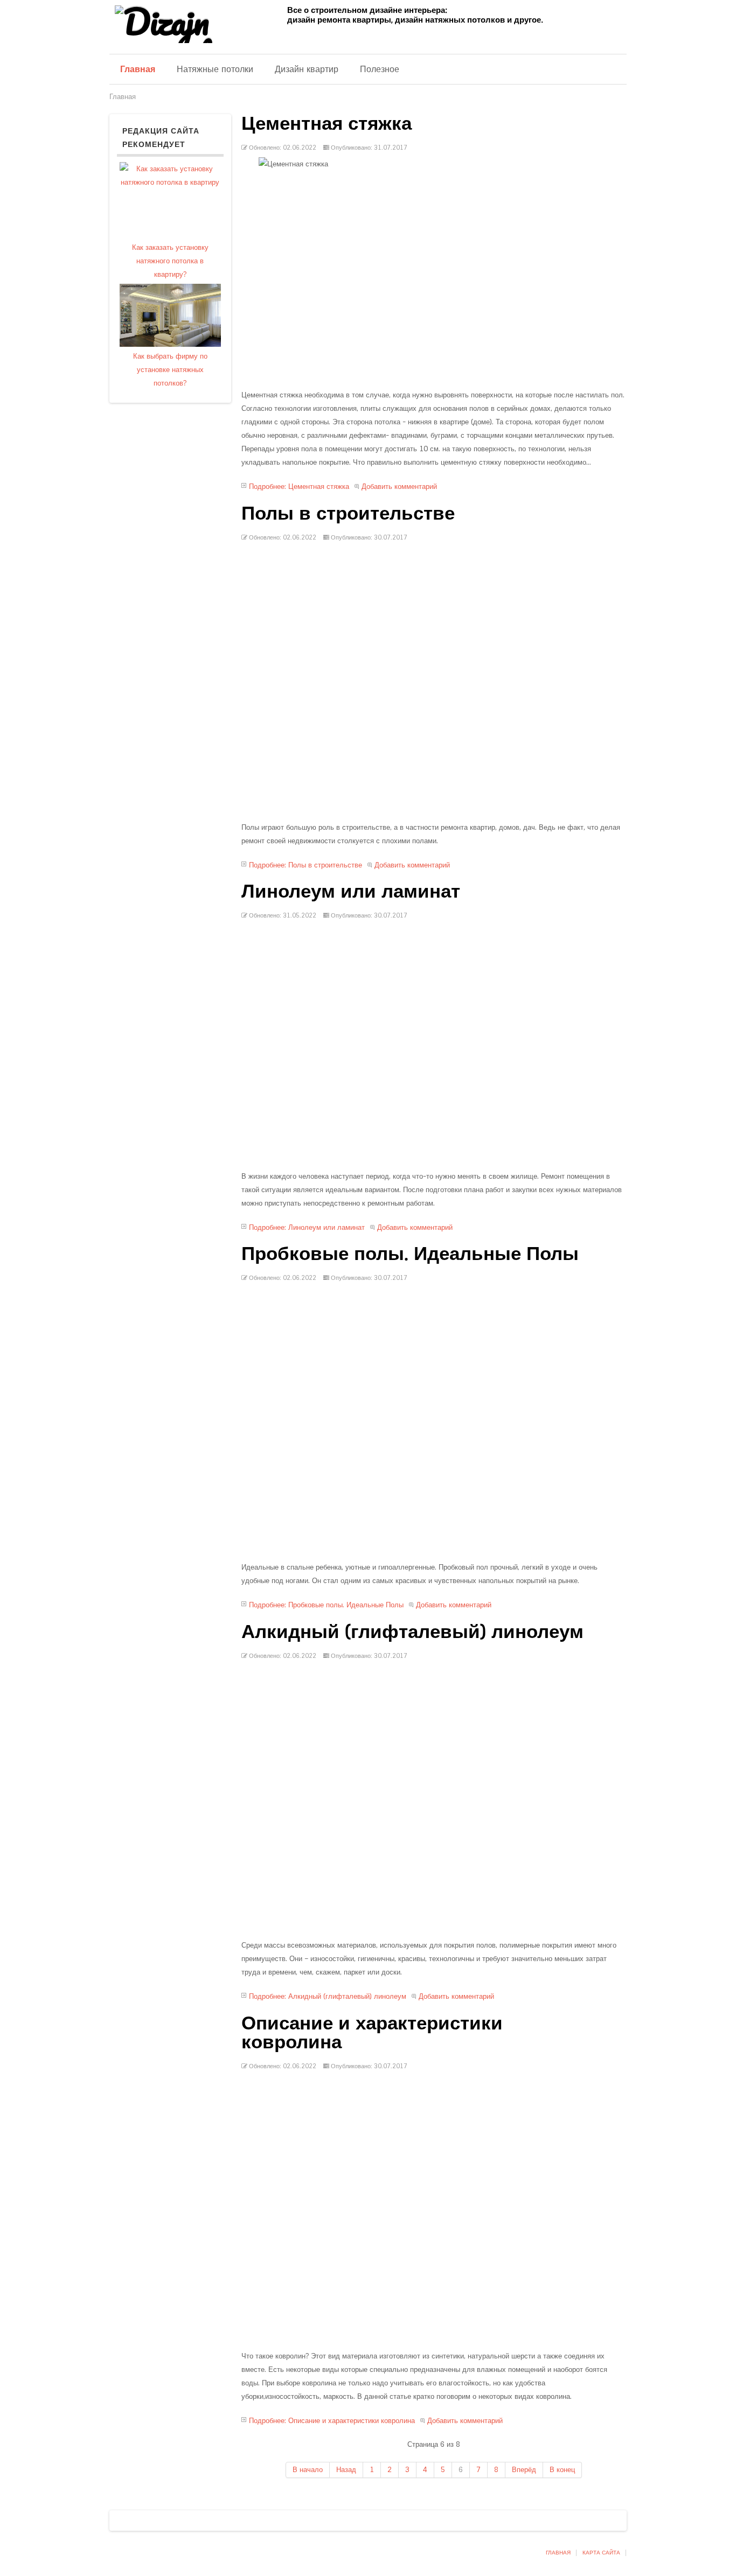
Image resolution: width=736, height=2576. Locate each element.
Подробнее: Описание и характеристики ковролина (332, 2421)
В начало (308, 2470)
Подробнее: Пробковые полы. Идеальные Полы (326, 1605)
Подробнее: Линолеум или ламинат (307, 1227)
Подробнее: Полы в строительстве (305, 865)
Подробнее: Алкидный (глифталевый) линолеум (328, 1996)
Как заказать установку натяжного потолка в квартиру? (170, 261)
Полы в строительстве (348, 513)
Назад (346, 2470)
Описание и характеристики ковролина (372, 2032)
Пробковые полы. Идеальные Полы (410, 1254)
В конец (562, 2470)
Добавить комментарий (399, 486)
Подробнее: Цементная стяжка (299, 486)
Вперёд (524, 2470)
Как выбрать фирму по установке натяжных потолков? (170, 370)
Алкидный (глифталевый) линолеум (412, 1632)
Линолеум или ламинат (351, 891)
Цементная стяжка (327, 123)
